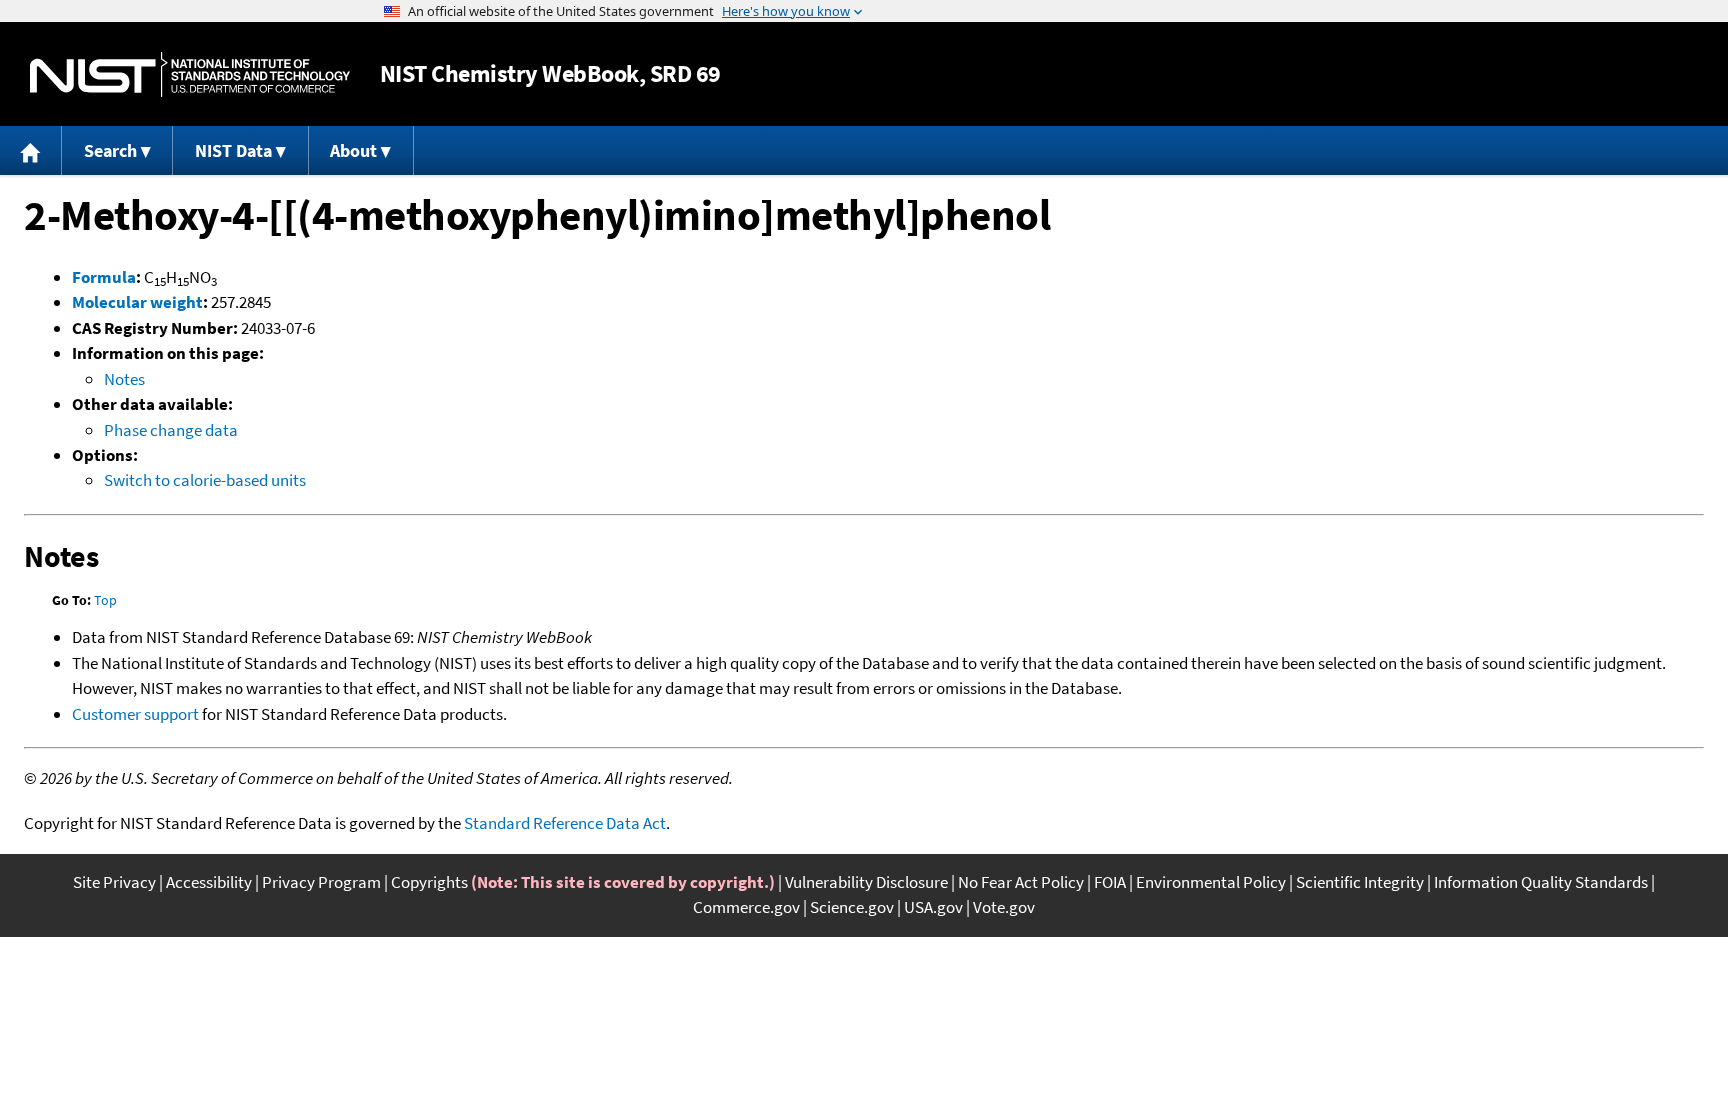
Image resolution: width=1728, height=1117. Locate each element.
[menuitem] (31, 150)
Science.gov (852, 907)
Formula (104, 277)
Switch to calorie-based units (205, 480)
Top (105, 600)
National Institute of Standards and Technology (190, 74)
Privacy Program (321, 882)
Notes (124, 379)
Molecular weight (137, 302)
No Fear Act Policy (1021, 882)
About (353, 150)
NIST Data (233, 150)
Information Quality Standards (1541, 882)
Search (110, 150)
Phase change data (171, 430)
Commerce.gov (746, 907)
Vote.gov (1004, 907)
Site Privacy (114, 882)
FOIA (1110, 882)
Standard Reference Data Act (565, 823)
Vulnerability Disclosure (866, 882)
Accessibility (209, 882)
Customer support (135, 714)
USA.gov (933, 907)
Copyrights (429, 882)
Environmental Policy (1211, 882)
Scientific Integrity (1360, 882)
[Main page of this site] (31, 150)
